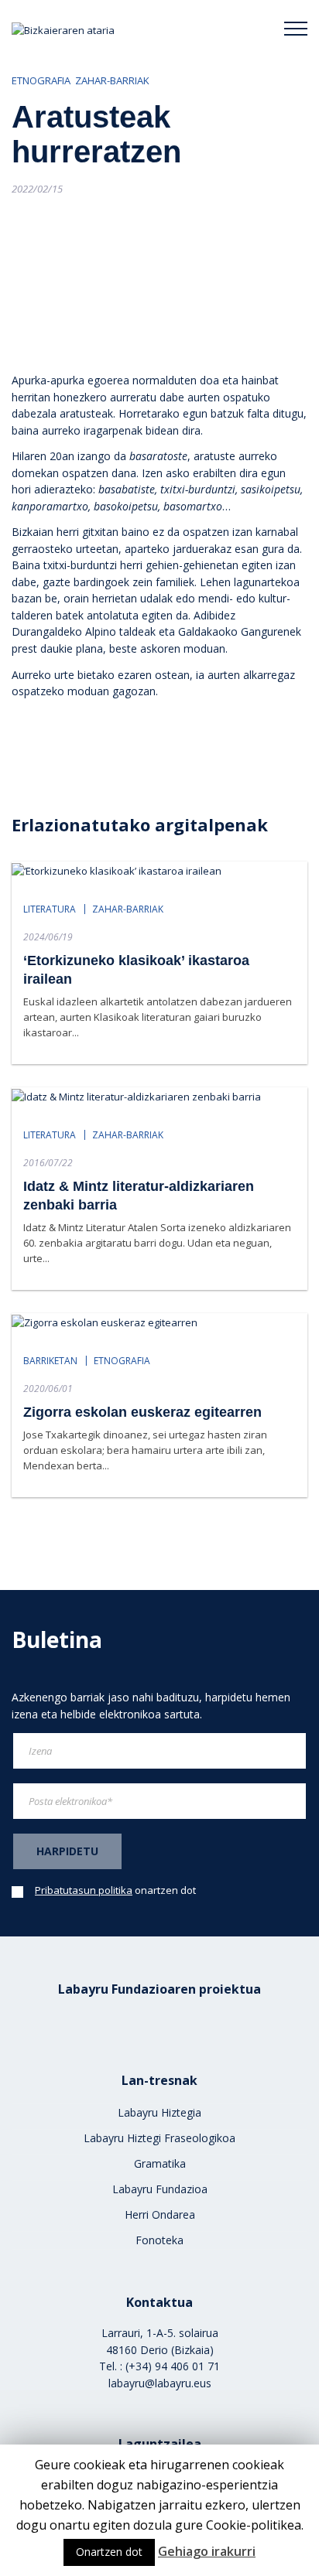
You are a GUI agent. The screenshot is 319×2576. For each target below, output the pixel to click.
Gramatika (160, 2163)
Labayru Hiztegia (159, 2112)
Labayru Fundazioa (160, 2189)
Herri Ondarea (160, 2214)
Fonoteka (159, 2240)
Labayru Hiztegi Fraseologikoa (159, 2138)
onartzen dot (115, 1890)
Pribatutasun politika (84, 1890)
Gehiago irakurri (207, 2551)
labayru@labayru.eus (160, 2383)
